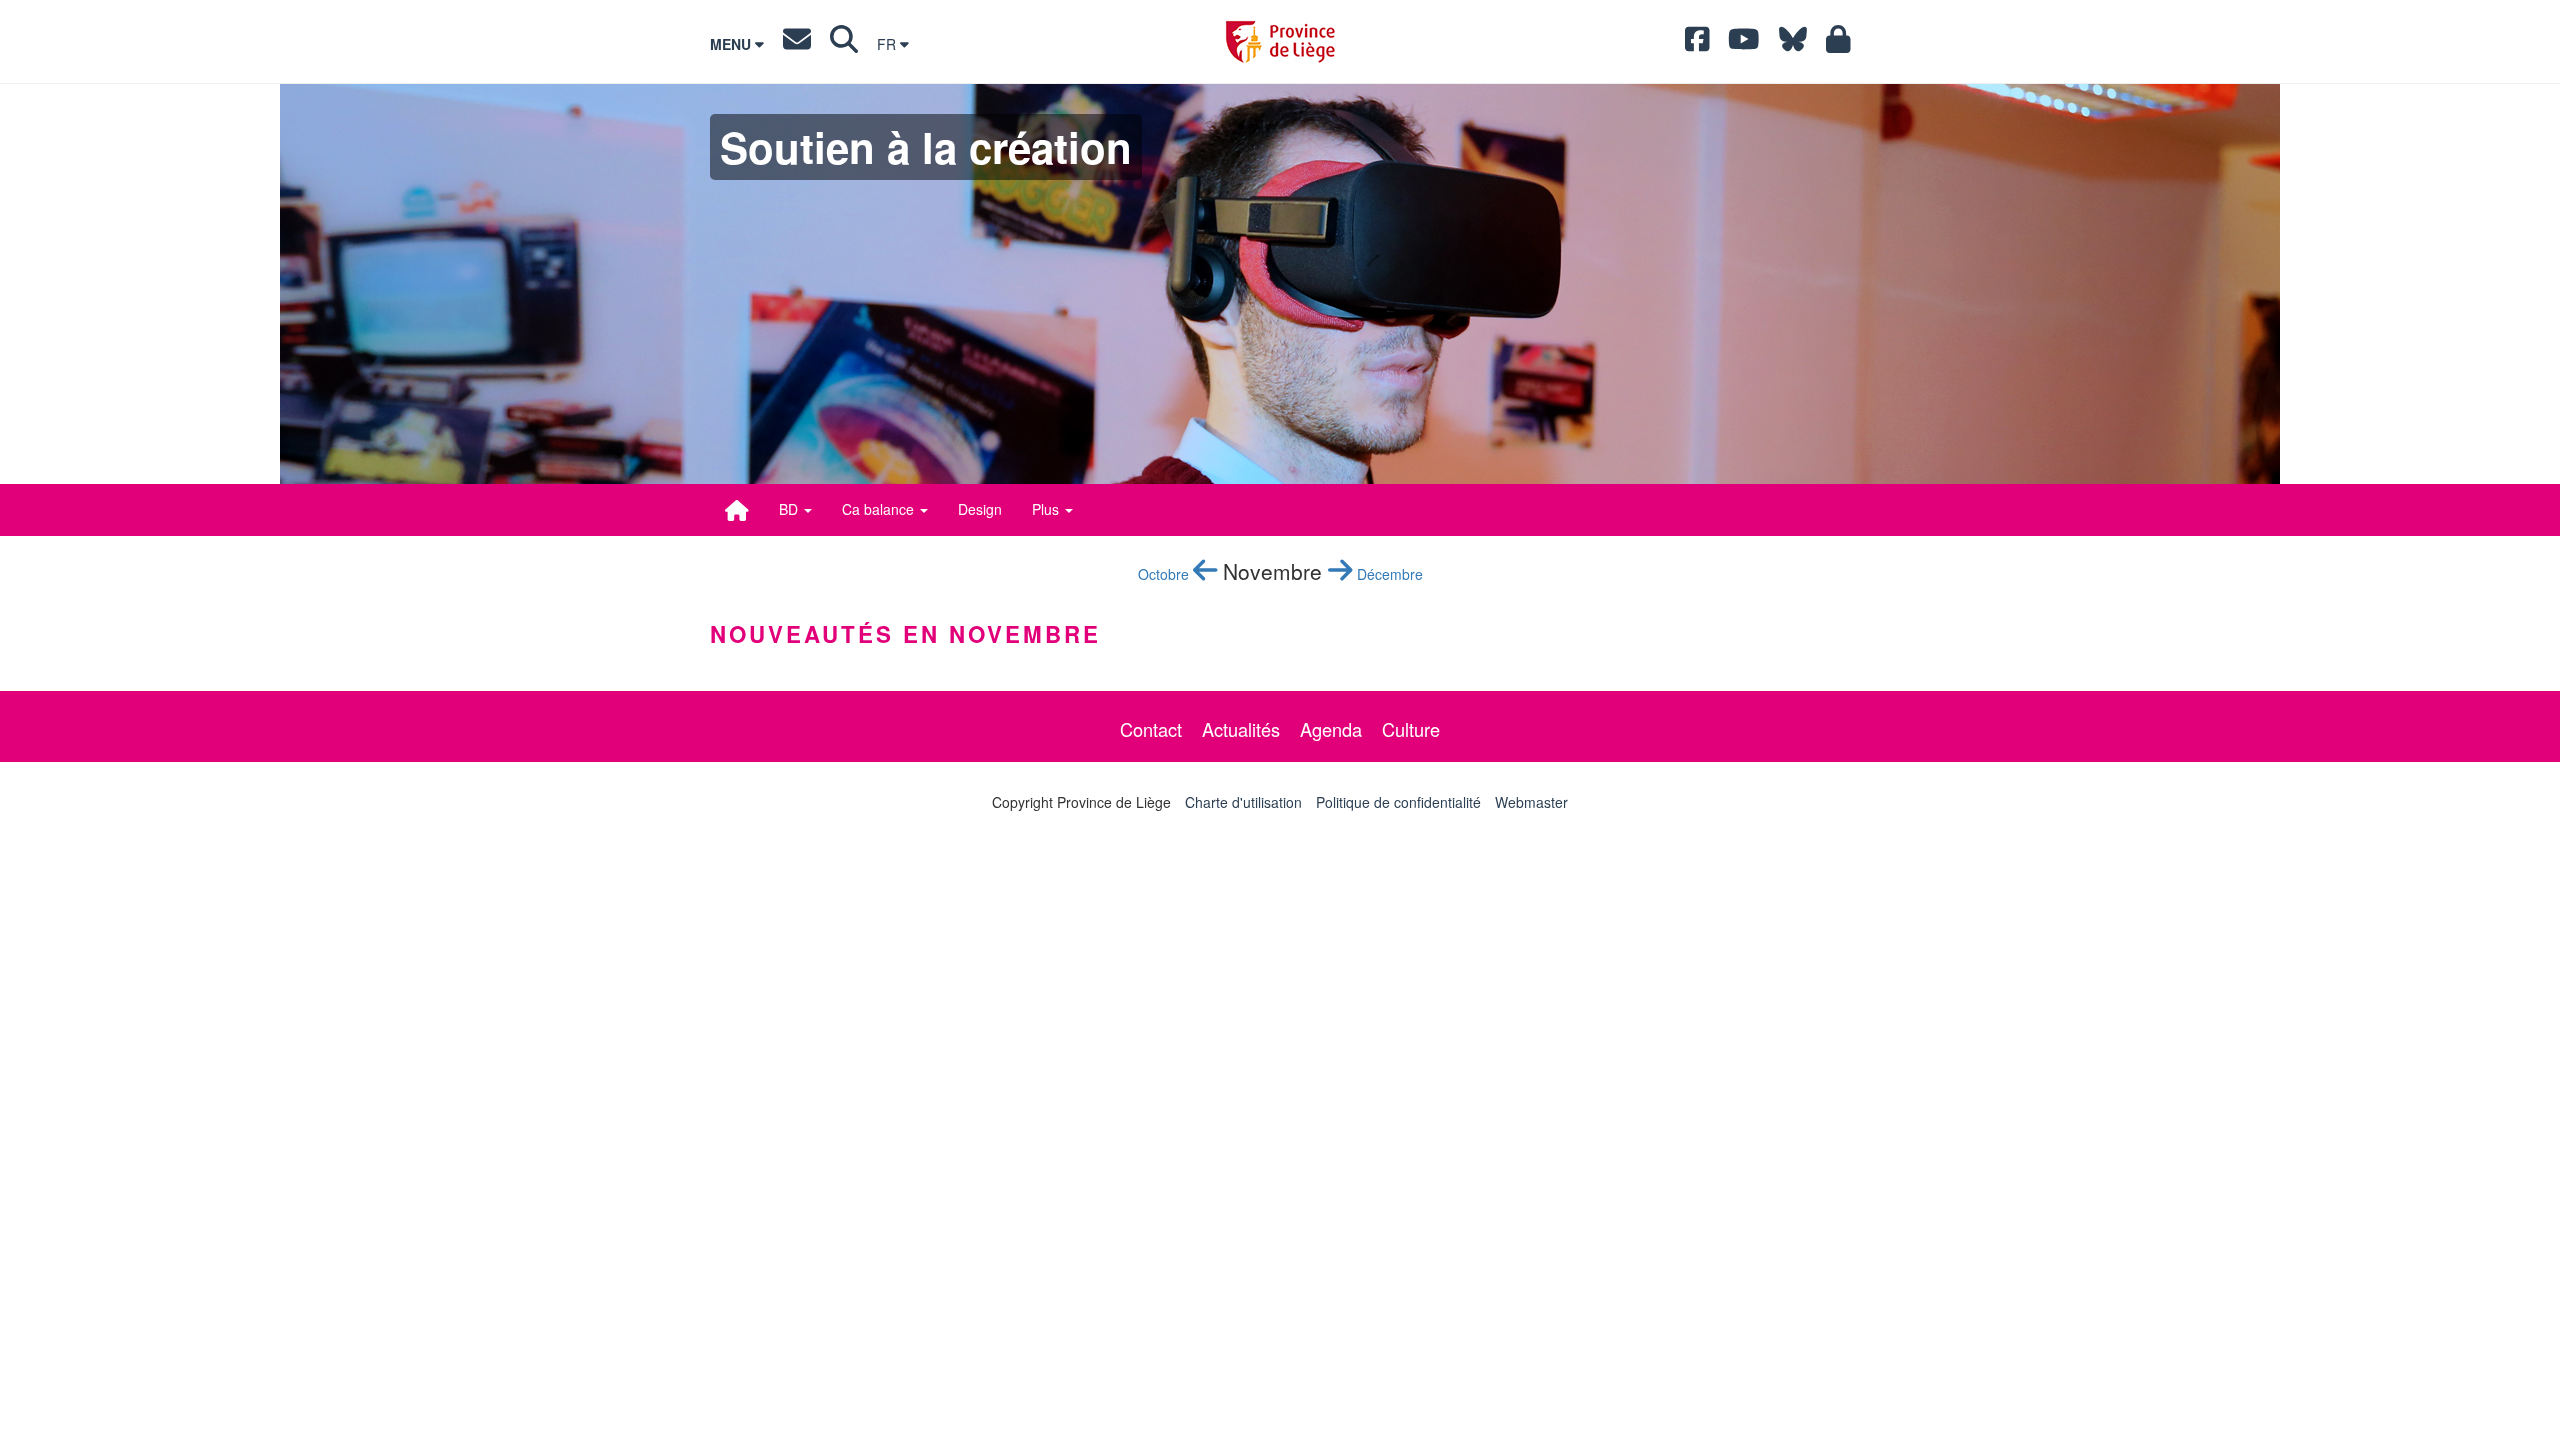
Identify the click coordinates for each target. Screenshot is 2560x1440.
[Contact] (797, 44)
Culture (1411, 729)
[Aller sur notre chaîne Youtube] (1744, 44)
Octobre (1165, 574)
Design (980, 509)
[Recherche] (844, 44)
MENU (732, 44)
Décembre (1388, 574)
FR (888, 44)
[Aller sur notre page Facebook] (1697, 44)
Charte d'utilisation (1243, 802)
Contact (1151, 729)
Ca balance (880, 509)
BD (790, 509)
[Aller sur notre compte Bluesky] (1793, 44)
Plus (1047, 509)
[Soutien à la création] (737, 510)
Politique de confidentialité (1398, 802)
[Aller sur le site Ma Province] (1838, 44)
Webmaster (1531, 802)
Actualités (1241, 729)
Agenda (1331, 729)
